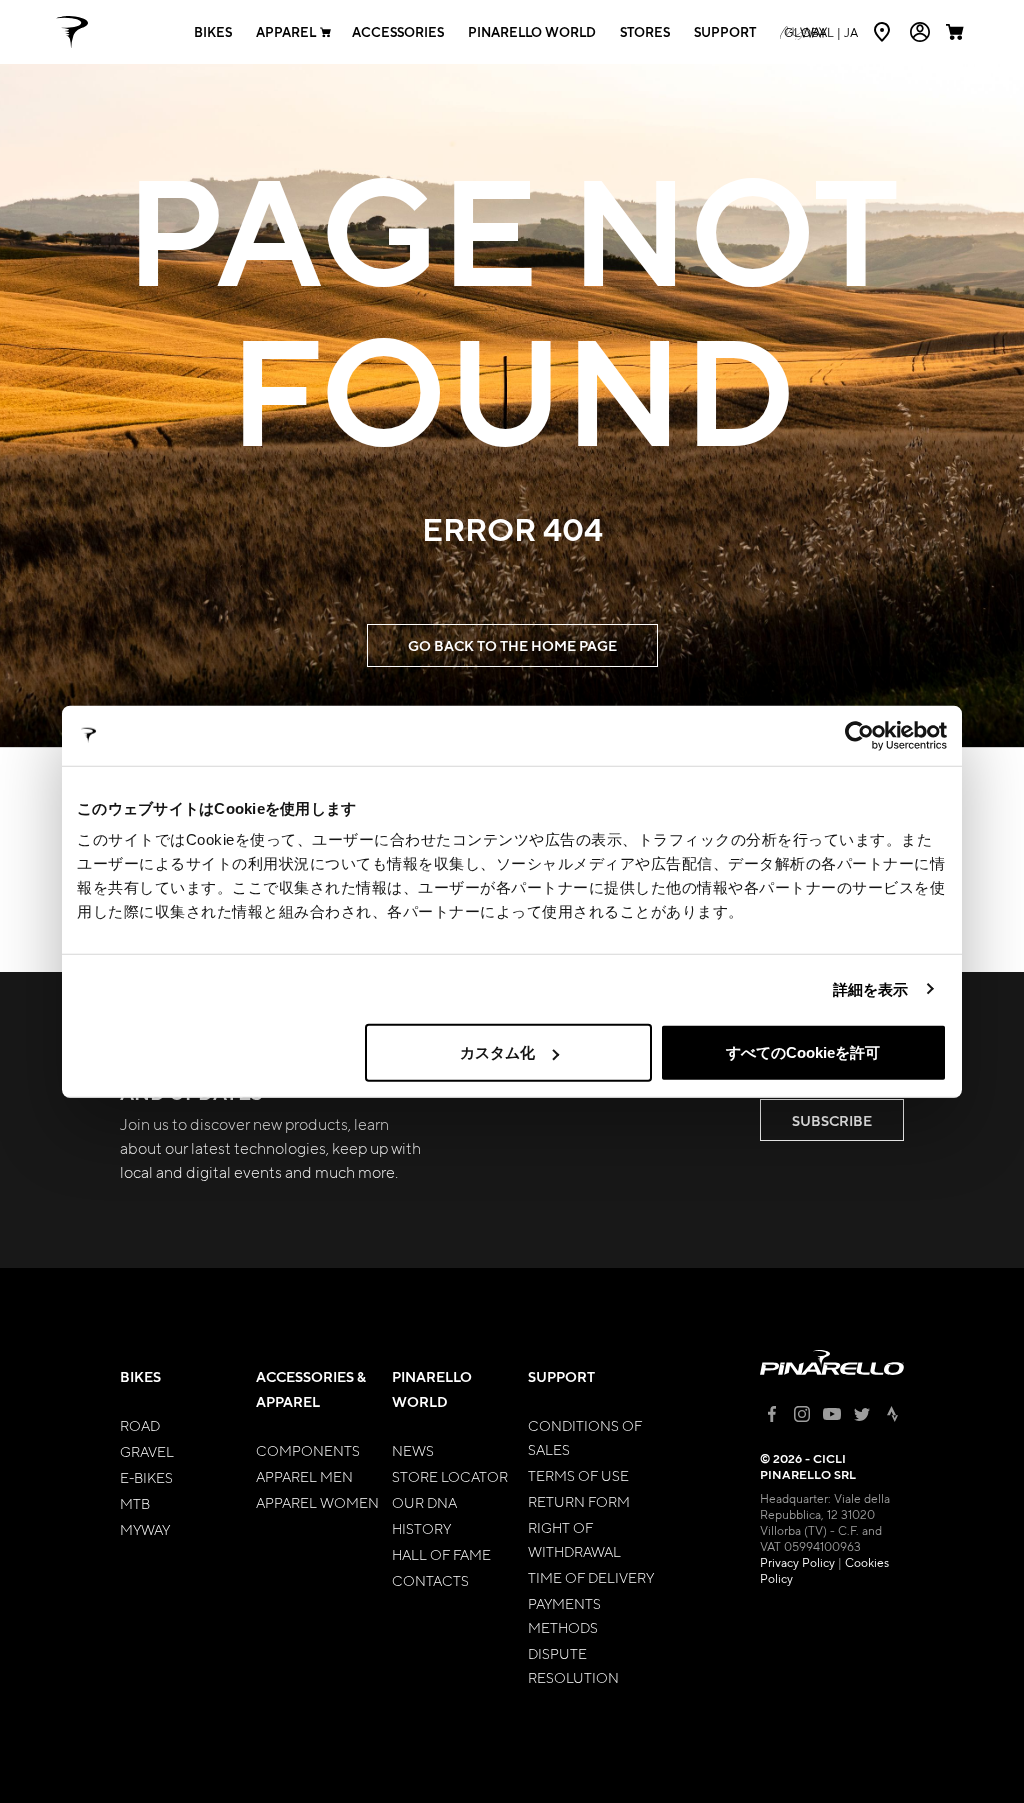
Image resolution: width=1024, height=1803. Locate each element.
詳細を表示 (871, 988)
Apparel (286, 32)
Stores (645, 32)
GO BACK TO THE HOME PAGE (512, 645)
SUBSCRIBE (832, 1120)
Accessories (398, 32)
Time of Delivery (591, 1577)
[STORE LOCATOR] (884, 32)
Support (725, 32)
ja (821, 32)
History (421, 1528)
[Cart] (957, 32)
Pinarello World (532, 32)
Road (140, 1425)
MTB (135, 1503)
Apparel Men (304, 1476)
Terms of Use (578, 1475)
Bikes (213, 32)
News (413, 1450)
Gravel (147, 1451)
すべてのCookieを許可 (803, 1052)
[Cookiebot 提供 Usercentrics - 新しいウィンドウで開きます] (859, 735)
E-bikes (146, 1477)
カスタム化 (497, 1052)
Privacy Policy (797, 1562)
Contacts (430, 1580)
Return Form (579, 1501)
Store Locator (450, 1476)
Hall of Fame (441, 1554)
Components (308, 1450)
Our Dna (424, 1502)
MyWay (145, 1529)
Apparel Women (317, 1502)
